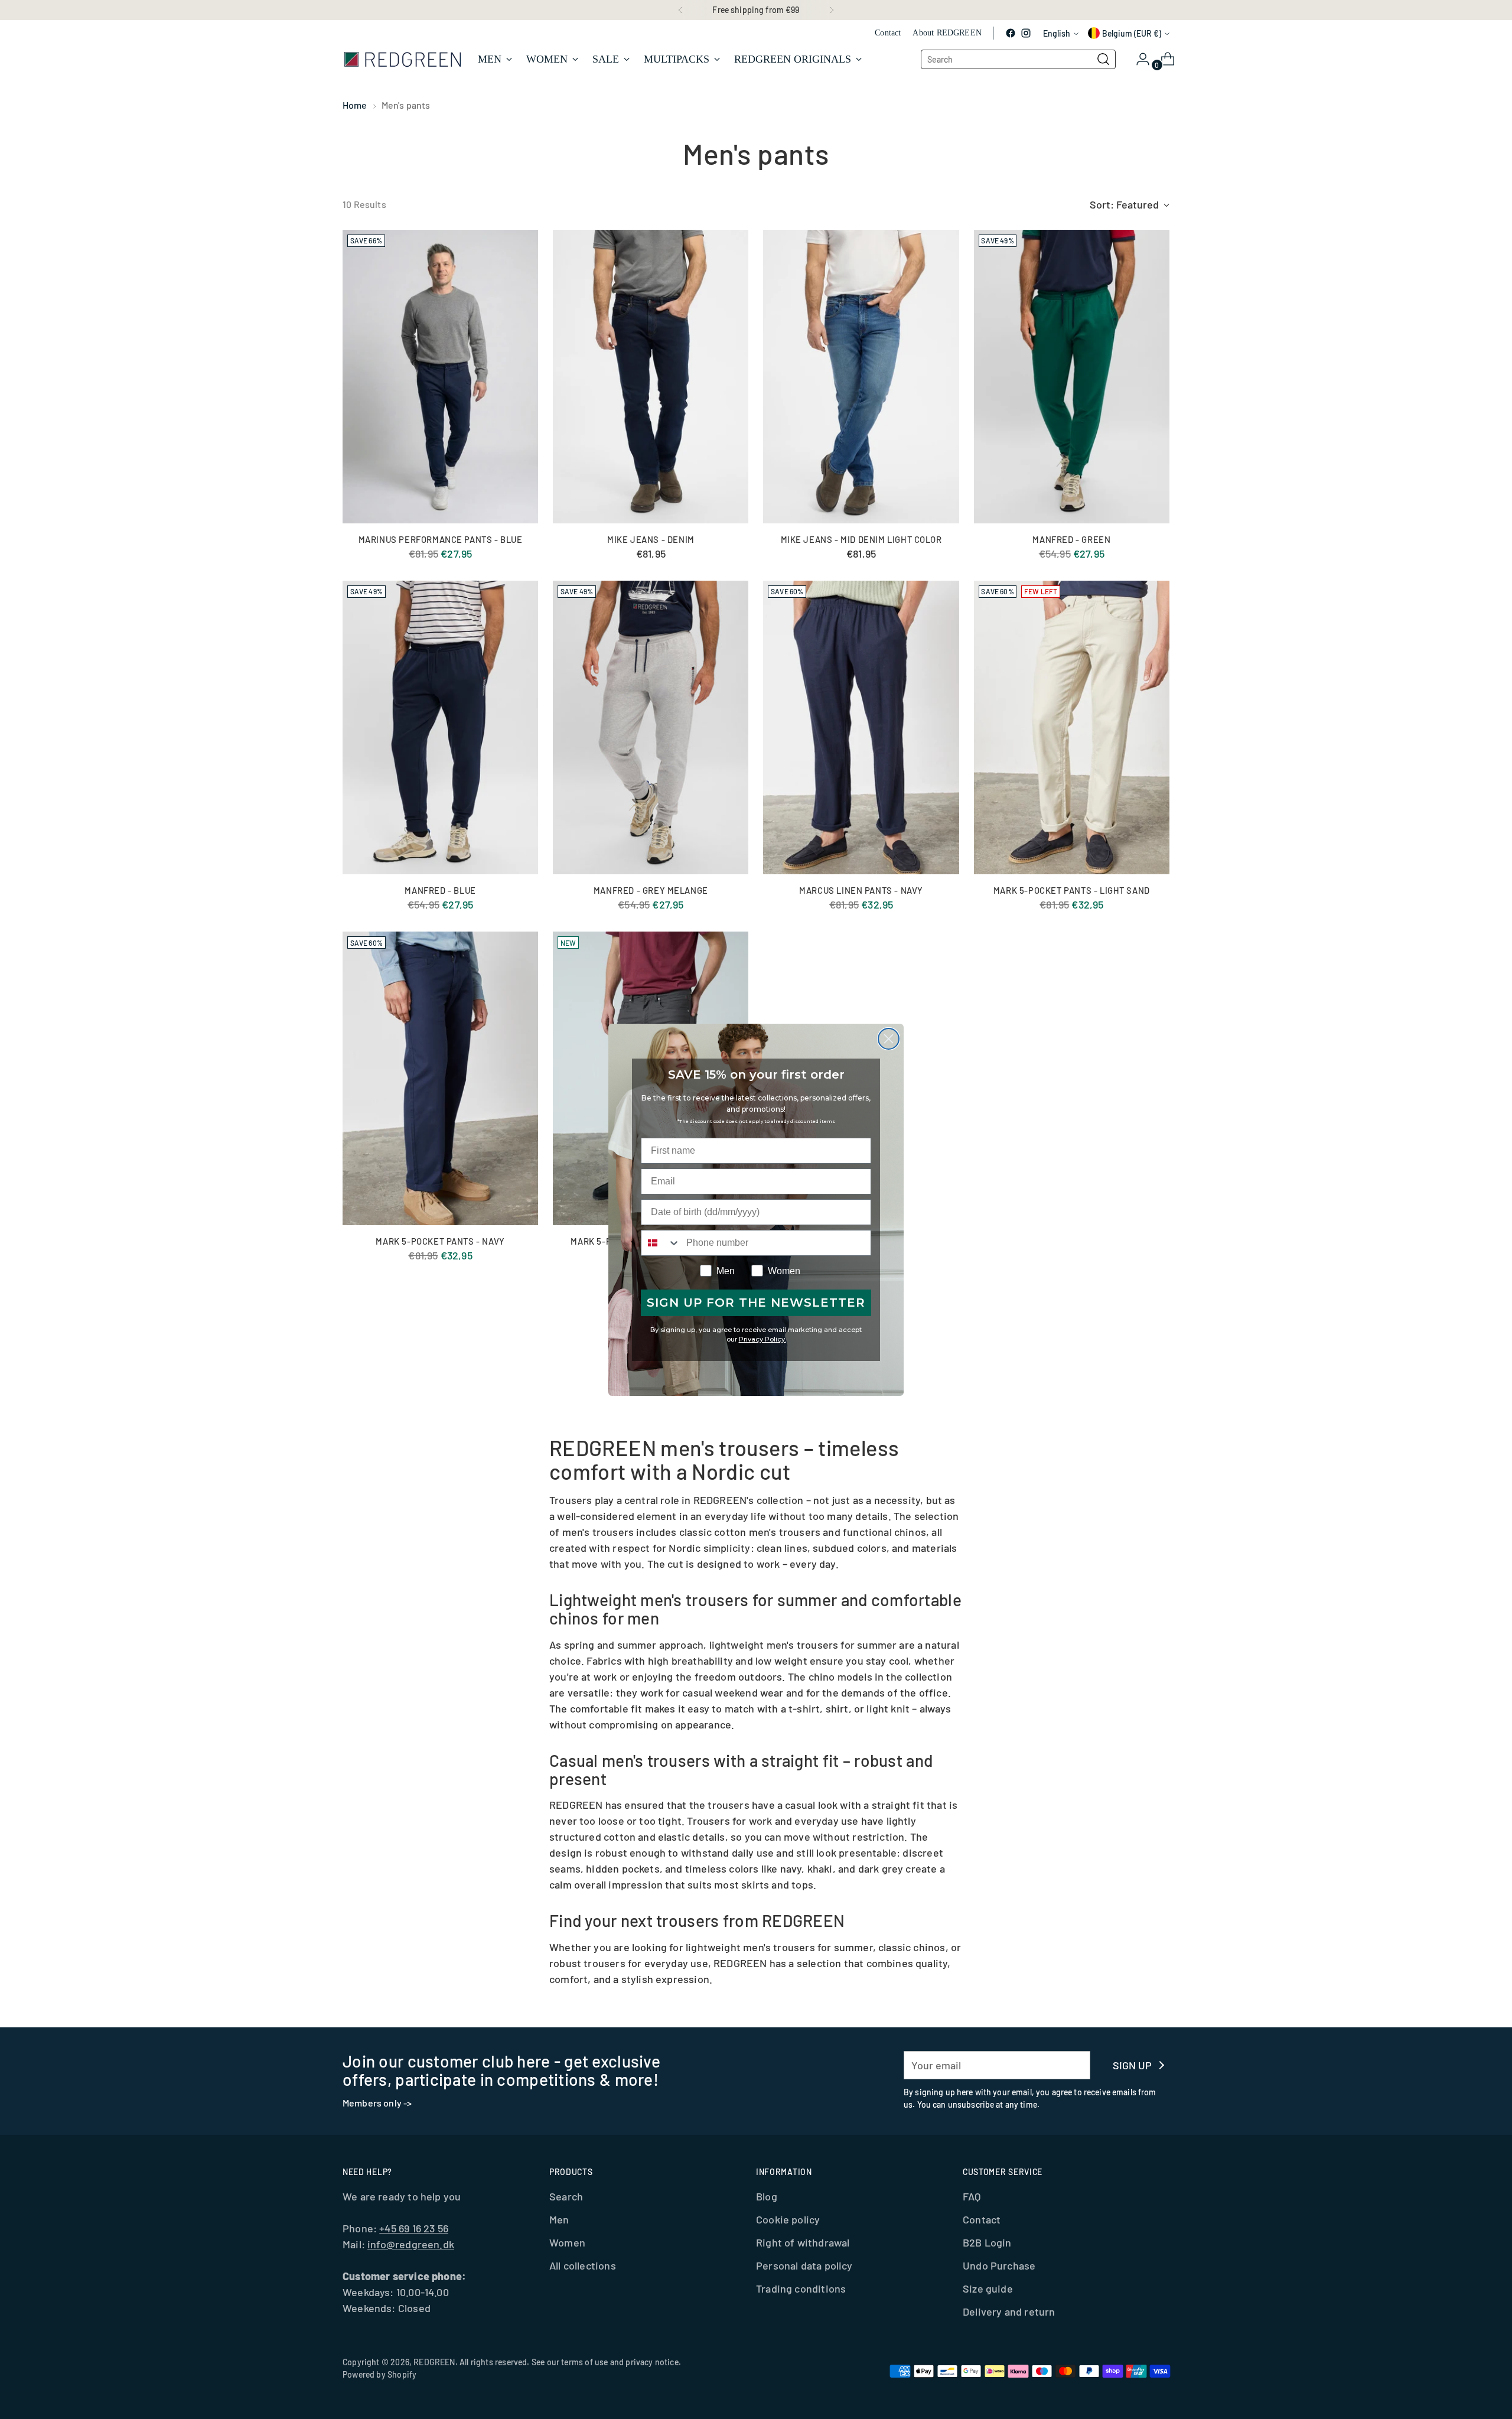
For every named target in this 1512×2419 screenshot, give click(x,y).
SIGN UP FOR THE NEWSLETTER (756, 1303)
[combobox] (661, 1243)
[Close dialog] (889, 1039)
